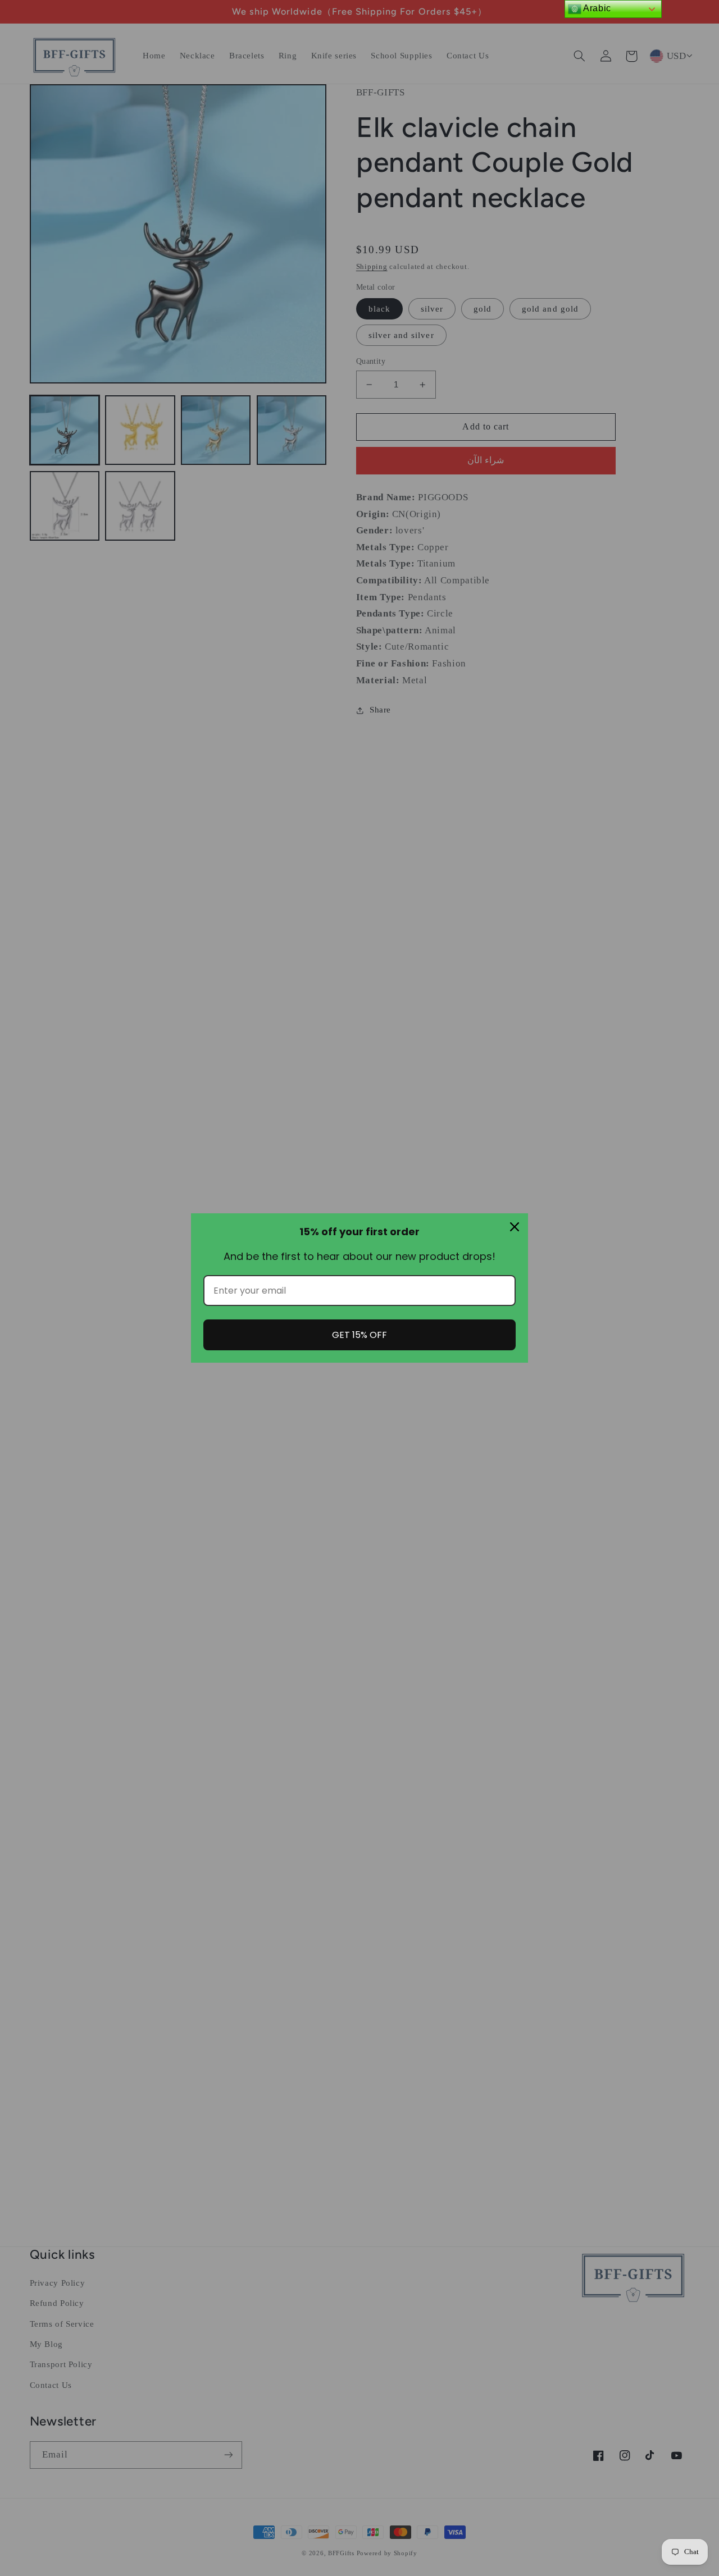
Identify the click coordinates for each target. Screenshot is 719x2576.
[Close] (515, 1227)
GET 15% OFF (359, 1335)
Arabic (596, 8)
